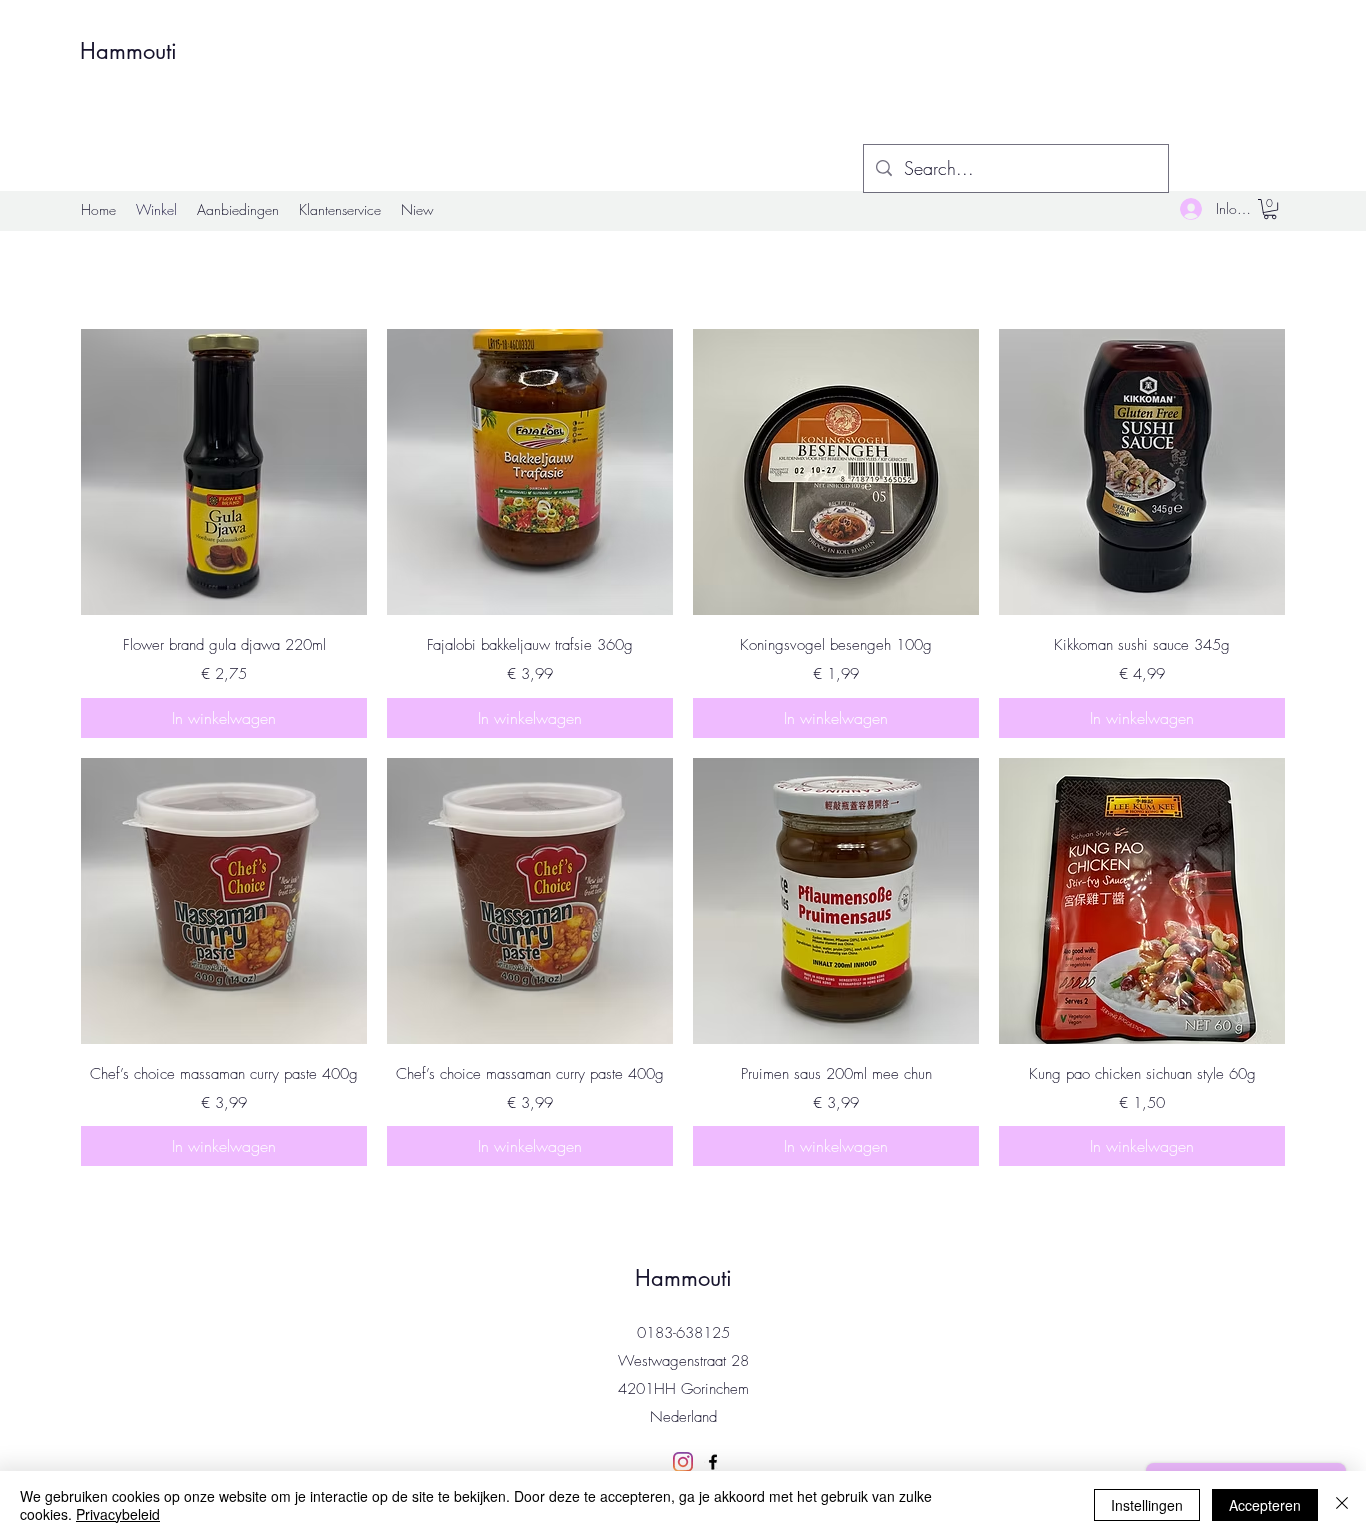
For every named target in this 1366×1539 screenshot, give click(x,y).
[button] (1270, 209)
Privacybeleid (118, 1514)
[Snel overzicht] (224, 472)
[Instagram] (683, 1462)
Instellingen (1147, 1505)
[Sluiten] (1342, 1505)
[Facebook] (713, 1462)
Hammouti (128, 51)
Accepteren (1265, 1505)
